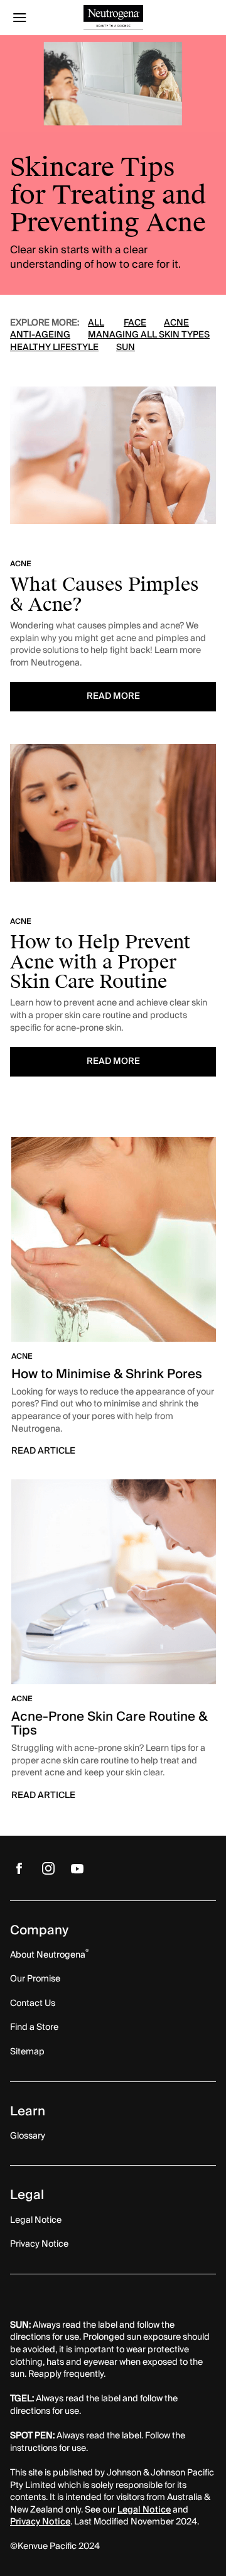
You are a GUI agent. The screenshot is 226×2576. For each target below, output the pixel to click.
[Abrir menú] (36, 18)
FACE (135, 323)
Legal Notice (144, 2510)
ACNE (176, 323)
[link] (113, 1303)
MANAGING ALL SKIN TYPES (149, 335)
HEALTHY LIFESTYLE (54, 348)
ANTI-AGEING (40, 335)
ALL (96, 323)
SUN (126, 348)
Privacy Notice (40, 2522)
